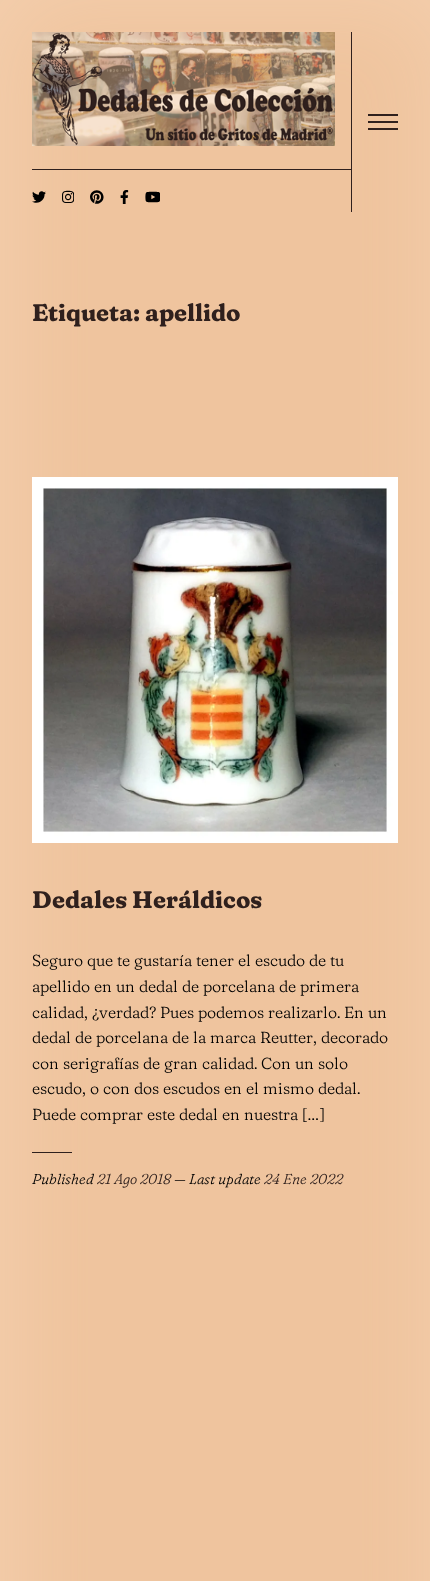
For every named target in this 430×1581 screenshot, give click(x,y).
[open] (383, 122)
